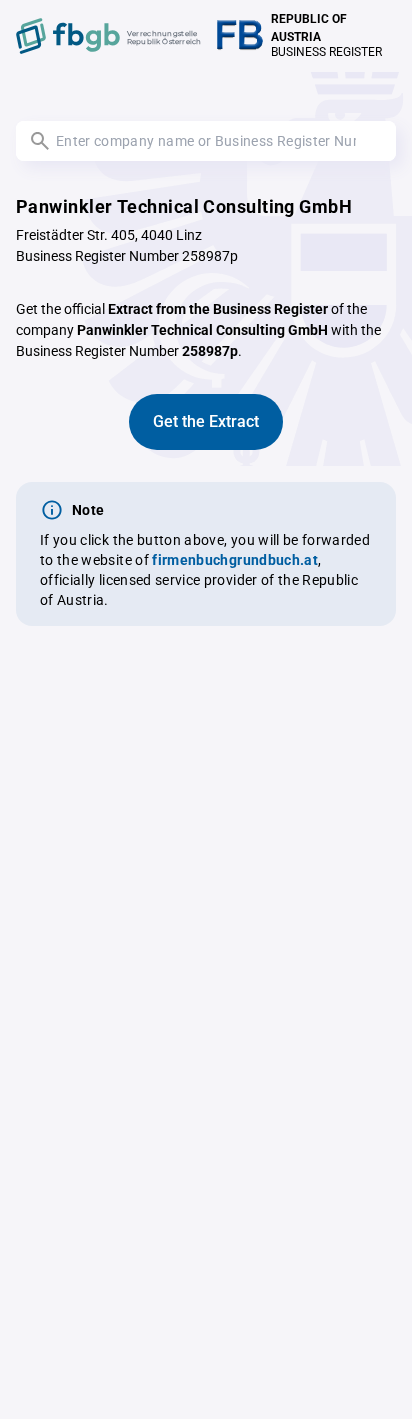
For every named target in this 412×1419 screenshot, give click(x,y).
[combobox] (206, 141)
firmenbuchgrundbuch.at (235, 560)
